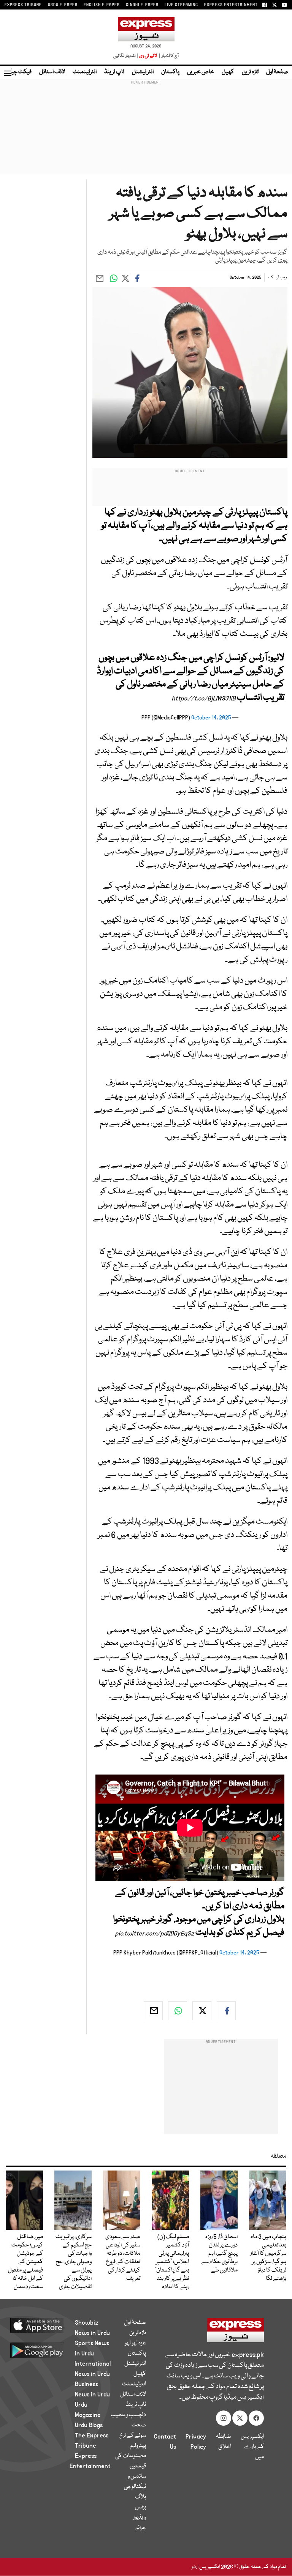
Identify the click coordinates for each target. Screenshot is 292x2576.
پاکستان (170, 72)
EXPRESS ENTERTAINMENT (231, 5)
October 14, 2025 (211, 718)
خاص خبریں (201, 72)
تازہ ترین (250, 72)
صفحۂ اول (277, 72)
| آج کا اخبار (168, 56)
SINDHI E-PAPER (142, 5)
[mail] (153, 2011)
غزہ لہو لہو (135, 2343)
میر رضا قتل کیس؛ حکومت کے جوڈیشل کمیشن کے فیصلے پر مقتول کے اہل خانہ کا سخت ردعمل (25, 2262)
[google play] (46, 2350)
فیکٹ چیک (18, 72)
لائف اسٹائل (52, 72)
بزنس (140, 2507)
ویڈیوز (140, 2518)
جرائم (141, 2528)
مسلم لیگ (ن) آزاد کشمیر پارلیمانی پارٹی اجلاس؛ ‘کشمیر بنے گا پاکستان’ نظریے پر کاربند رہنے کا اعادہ (172, 2262)
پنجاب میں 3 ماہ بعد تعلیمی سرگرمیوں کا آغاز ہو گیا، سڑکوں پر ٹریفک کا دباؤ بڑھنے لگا (268, 2258)
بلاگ (140, 2497)
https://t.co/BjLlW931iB (204, 699)
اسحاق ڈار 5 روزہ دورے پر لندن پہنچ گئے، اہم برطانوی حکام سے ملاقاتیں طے (219, 2254)
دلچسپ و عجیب (128, 2415)
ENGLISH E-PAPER (102, 5)
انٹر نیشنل (143, 72)
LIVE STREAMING (181, 5)
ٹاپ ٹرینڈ (114, 72)
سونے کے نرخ (133, 2436)
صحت (139, 2425)
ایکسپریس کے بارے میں (252, 2447)
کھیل (228, 72)
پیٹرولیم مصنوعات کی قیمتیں (131, 2456)
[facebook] (226, 2011)
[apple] (46, 2325)
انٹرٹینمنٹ (85, 72)
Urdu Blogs (89, 2425)
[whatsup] (178, 2011)
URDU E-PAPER (63, 5)
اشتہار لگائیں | (126, 56)
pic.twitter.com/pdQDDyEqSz (155, 1934)
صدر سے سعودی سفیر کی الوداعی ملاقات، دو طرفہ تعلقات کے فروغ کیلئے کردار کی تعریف (123, 2258)
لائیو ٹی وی (148, 56)
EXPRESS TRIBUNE (23, 5)
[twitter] (202, 2011)
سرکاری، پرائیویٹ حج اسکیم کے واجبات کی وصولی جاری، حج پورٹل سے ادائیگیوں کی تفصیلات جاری (74, 2262)
